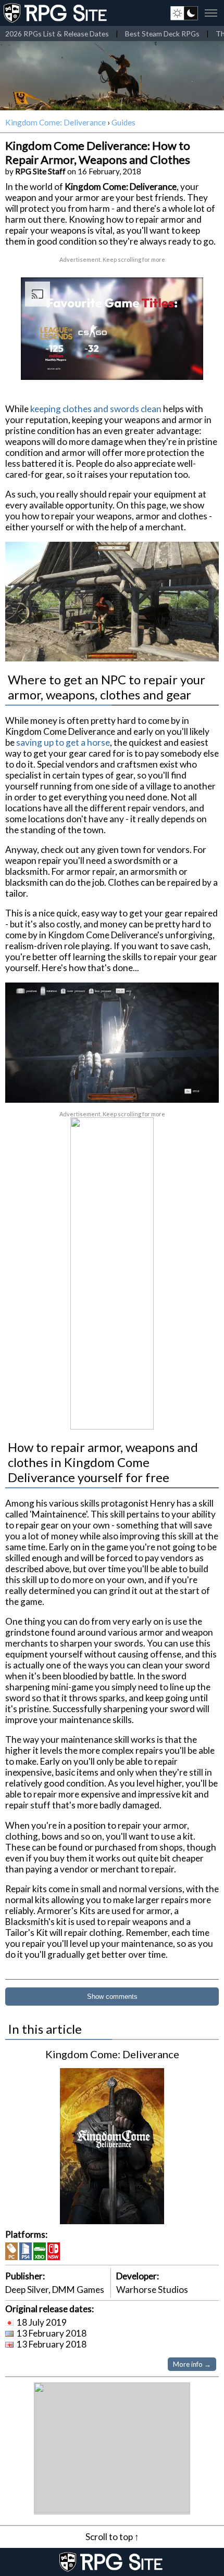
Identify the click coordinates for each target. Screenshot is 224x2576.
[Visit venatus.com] (183, 363)
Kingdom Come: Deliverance (55, 122)
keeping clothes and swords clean (96, 409)
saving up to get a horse (63, 742)
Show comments (112, 1997)
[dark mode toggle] (184, 13)
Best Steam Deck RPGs (162, 34)
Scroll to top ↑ (112, 2537)
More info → (192, 2364)
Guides (123, 122)
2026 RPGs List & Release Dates (57, 34)
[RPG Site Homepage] (56, 13)
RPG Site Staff (40, 171)
